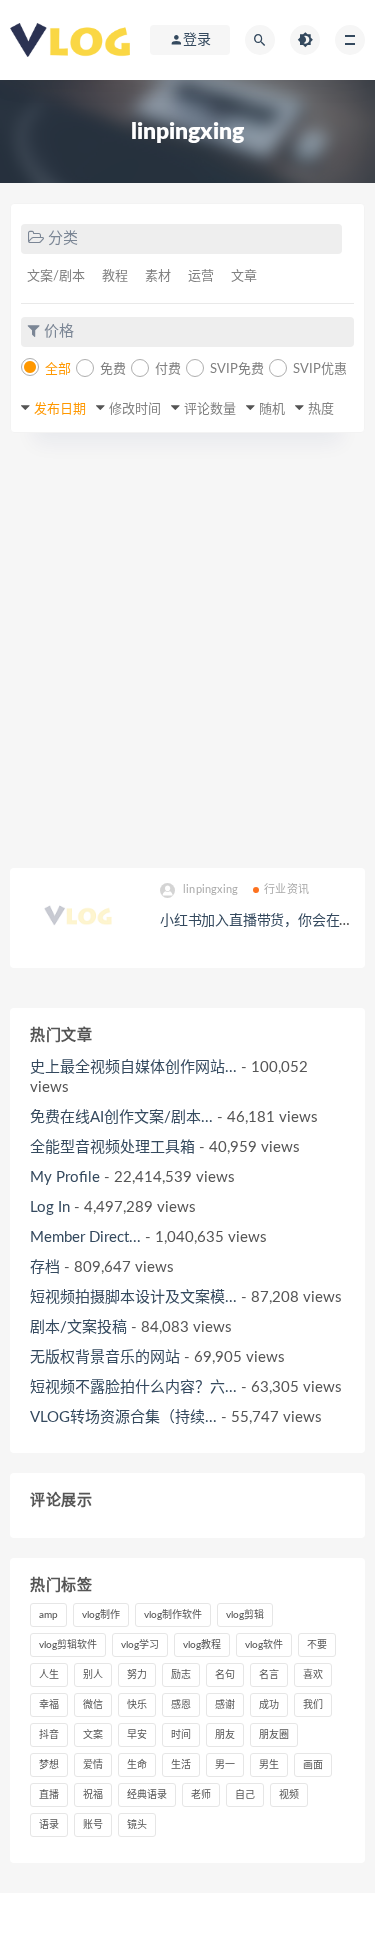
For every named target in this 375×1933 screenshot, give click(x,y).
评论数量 (210, 409)
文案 (93, 1735)
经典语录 (147, 1795)
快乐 (137, 1705)
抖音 (49, 1735)
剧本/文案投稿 (78, 1327)
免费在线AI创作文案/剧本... (121, 1117)
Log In (50, 1207)
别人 (93, 1675)
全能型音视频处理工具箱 (112, 1147)
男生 (269, 1765)
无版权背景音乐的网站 (105, 1357)
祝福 (93, 1795)
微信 (93, 1705)
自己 (245, 1795)
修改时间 (135, 409)
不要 (317, 1645)
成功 (269, 1705)
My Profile (65, 1177)
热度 (321, 409)
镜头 (137, 1825)
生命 (137, 1765)
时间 (181, 1735)
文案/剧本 (56, 276)
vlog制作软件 (173, 1615)
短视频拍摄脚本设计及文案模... (133, 1297)
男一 (225, 1765)
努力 (137, 1675)
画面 (313, 1765)
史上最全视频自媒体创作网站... (133, 1067)
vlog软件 (264, 1645)
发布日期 (60, 409)
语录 (49, 1825)
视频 (289, 1795)
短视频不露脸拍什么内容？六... (133, 1387)
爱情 (93, 1765)
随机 (272, 409)
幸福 (49, 1705)
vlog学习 (140, 1645)
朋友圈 (274, 1735)
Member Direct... (85, 1237)
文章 (244, 276)
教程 (115, 276)
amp (48, 1615)
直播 (49, 1795)
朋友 (225, 1735)
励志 (181, 1675)
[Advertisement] (187, 650)
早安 (137, 1735)
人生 (49, 1675)
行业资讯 (286, 889)
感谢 (225, 1705)
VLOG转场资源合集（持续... (123, 1417)
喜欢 (313, 1675)
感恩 (181, 1705)
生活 (181, 1765)
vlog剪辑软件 (68, 1645)
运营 (201, 276)
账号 (93, 1825)
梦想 (49, 1765)
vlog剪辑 (245, 1615)
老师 (201, 1795)
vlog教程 (202, 1645)
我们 (313, 1705)
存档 (45, 1267)
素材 (158, 276)
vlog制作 (101, 1615)
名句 (225, 1675)
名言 (269, 1675)
